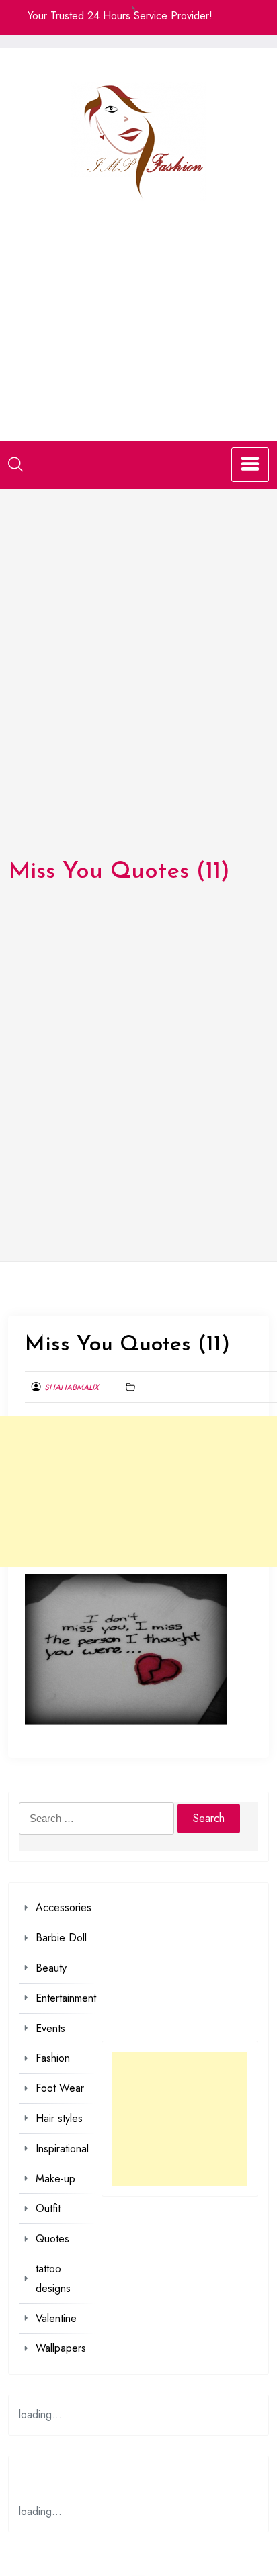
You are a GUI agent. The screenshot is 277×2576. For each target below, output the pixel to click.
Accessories (64, 1907)
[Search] (15, 464)
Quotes (52, 2239)
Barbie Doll (61, 1938)
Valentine (56, 2318)
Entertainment (66, 1998)
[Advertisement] (138, 304)
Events (50, 2028)
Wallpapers (61, 2348)
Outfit (48, 2208)
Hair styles (59, 2118)
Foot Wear (60, 2088)
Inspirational (62, 2149)
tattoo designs (53, 2279)
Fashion (53, 2058)
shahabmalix (72, 1387)
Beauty (51, 1968)
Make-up (55, 2179)
